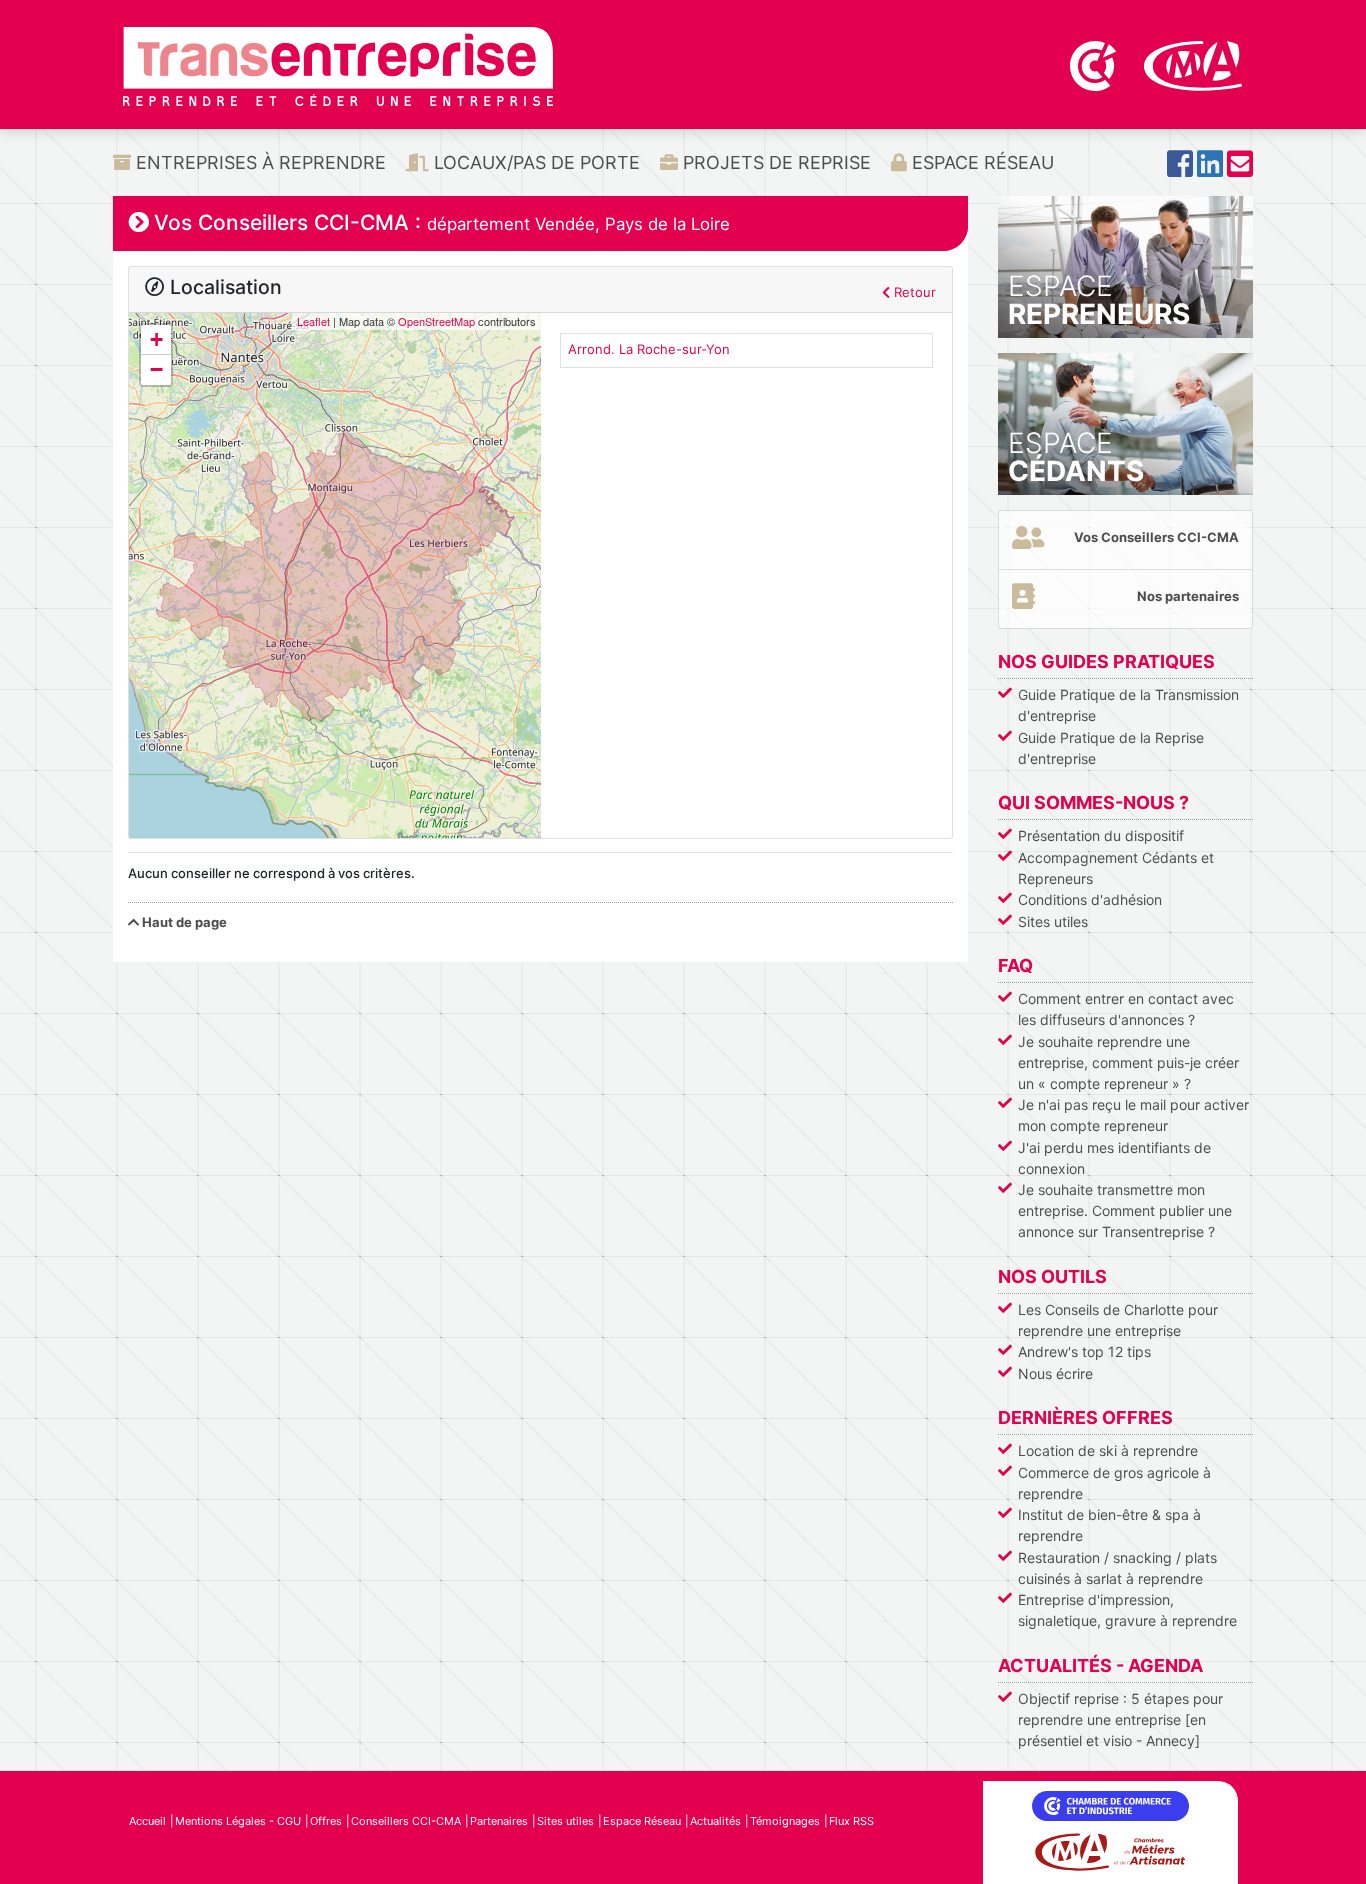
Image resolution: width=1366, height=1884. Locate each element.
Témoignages (785, 1821)
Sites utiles (1053, 921)
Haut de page (183, 922)
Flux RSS (851, 1821)
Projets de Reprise (774, 162)
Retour (913, 292)
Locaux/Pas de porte (534, 162)
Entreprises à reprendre (258, 162)
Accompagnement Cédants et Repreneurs (1116, 868)
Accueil (147, 1821)
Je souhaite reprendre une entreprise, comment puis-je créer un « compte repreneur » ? (1128, 1062)
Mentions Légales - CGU (238, 1821)
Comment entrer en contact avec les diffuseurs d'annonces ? (1126, 1009)
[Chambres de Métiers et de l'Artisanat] (1193, 64)
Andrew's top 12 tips (1084, 1351)
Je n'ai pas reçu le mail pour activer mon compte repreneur (1133, 1115)
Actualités (715, 1821)
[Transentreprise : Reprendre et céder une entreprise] (338, 65)
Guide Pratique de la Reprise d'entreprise (1111, 748)
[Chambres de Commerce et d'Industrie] (1095, 64)
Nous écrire (1055, 1373)
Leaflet (313, 321)
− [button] (156, 369)
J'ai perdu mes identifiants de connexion (1114, 1158)
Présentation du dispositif (1101, 835)
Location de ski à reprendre (1108, 1450)
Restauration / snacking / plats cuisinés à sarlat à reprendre (1117, 1568)
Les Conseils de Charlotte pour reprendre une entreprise (1118, 1320)
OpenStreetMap (436, 321)
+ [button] (156, 339)
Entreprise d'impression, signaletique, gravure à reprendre (1127, 1610)
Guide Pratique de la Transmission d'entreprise (1128, 705)
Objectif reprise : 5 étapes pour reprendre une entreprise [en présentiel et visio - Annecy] (1120, 1719)
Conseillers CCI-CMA (406, 1821)
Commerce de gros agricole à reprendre (1114, 1483)
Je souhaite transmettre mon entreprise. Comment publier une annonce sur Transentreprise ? (1125, 1210)
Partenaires (499, 1821)
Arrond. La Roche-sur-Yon (649, 349)
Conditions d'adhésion (1090, 899)
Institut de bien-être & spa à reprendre (1109, 1525)
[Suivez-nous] (1180, 169)
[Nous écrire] (1240, 169)
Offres (326, 1821)
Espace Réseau (980, 162)
